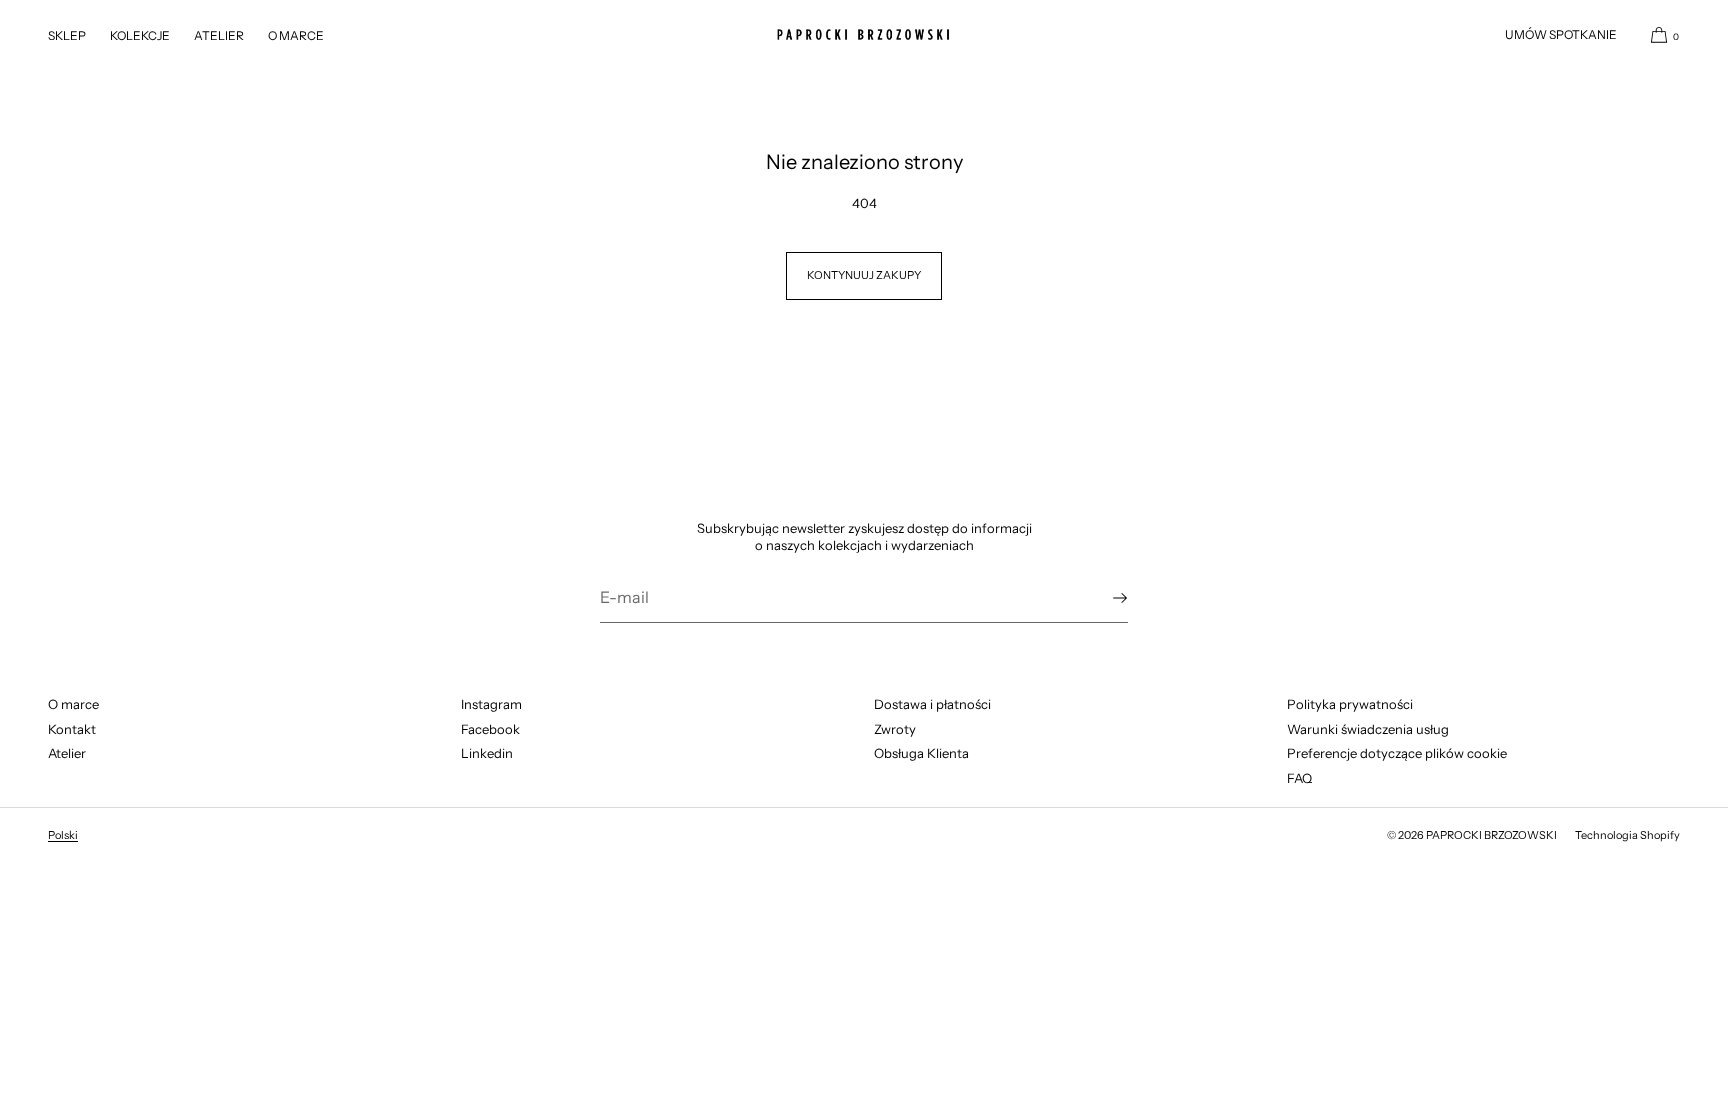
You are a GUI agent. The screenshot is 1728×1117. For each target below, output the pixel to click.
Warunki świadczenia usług (1368, 729)
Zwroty (895, 729)
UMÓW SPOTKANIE (1561, 34)
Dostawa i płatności (932, 704)
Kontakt (72, 729)
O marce (73, 704)
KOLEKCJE (140, 35)
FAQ (1299, 778)
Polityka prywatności (1350, 704)
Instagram (491, 704)
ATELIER (219, 35)
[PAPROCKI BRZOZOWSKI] (864, 35)
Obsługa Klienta (921, 753)
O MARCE (296, 35)
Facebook (490, 729)
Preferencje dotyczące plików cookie (1397, 753)
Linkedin (487, 753)
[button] (1657, 35)
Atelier (67, 753)
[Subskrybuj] (1103, 598)
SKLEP (67, 35)
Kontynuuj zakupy (864, 275)
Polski (63, 835)
